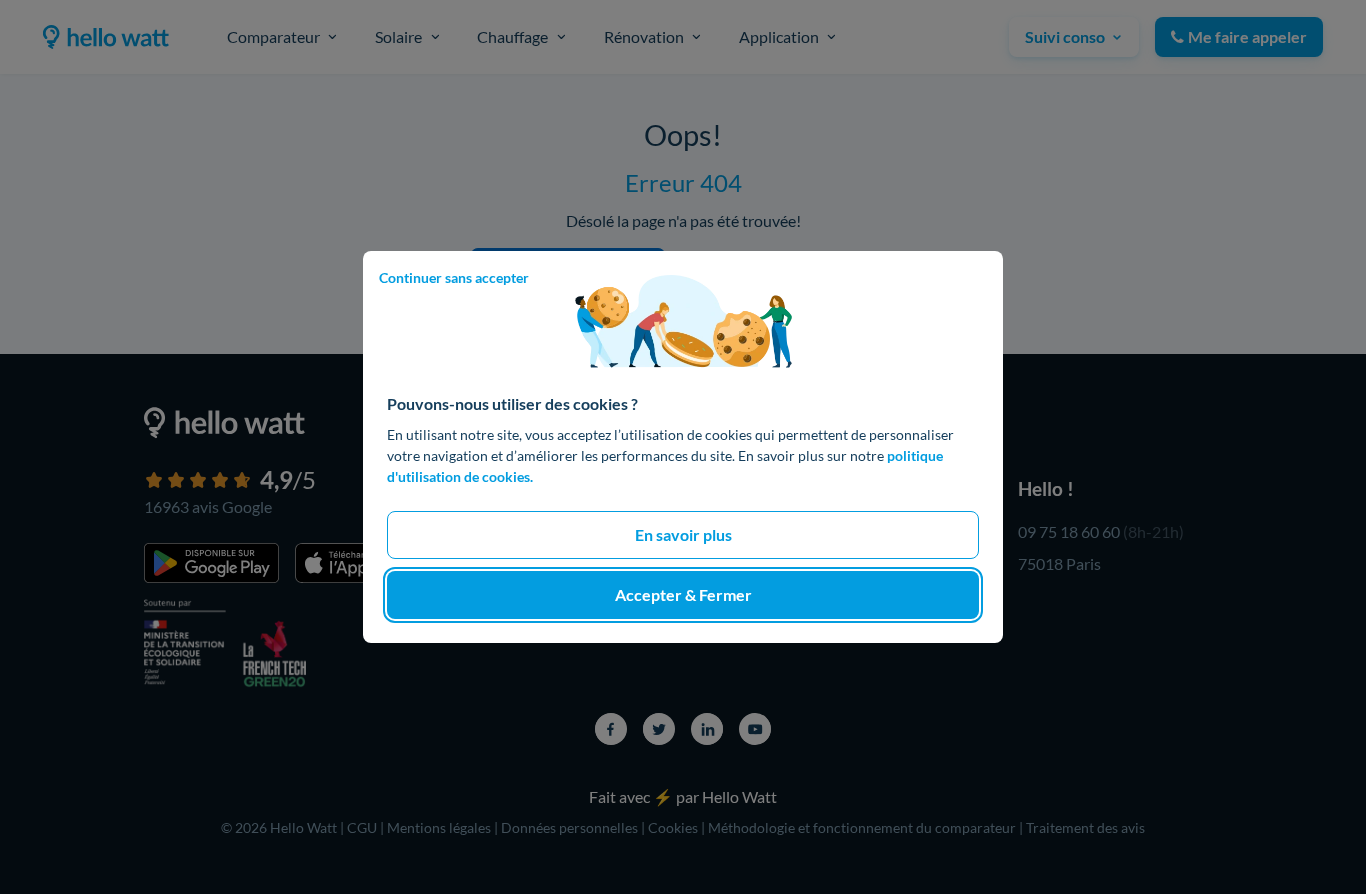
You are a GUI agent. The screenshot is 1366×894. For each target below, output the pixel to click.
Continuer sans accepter (454, 277)
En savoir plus (683, 534)
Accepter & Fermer (683, 594)
